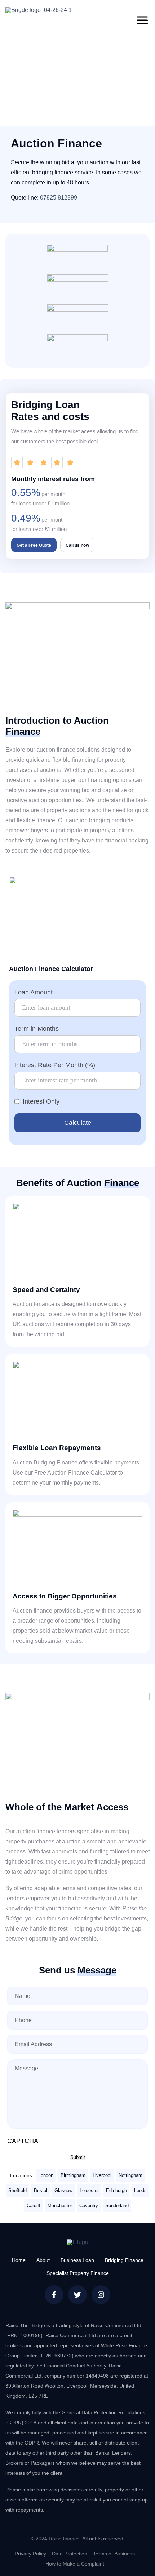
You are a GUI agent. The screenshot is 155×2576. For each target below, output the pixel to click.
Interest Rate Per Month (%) (55, 1065)
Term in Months (37, 1029)
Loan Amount (34, 992)
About (43, 2260)
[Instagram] (101, 2295)
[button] (142, 20)
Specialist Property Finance (78, 2273)
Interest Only (41, 1101)
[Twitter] (77, 2295)
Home (19, 2260)
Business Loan (77, 2260)
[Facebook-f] (54, 2295)
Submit (78, 2157)
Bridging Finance (124, 2260)
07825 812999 (59, 198)
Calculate (78, 1123)
